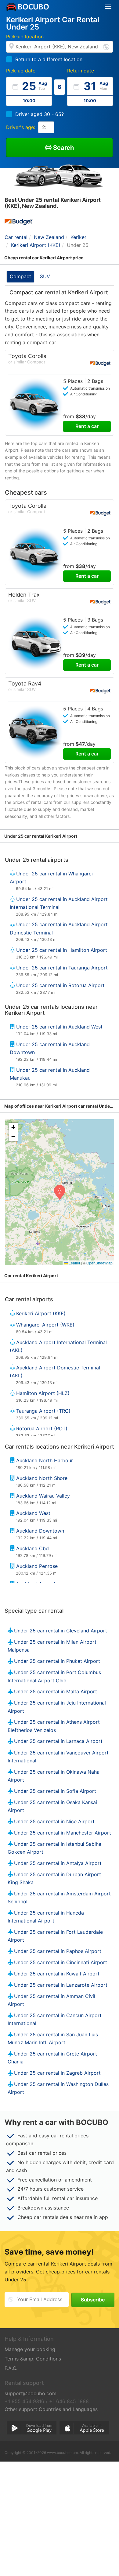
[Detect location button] (106, 46)
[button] (60, 1192)
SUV (45, 276)
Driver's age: (21, 127)
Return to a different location (49, 59)
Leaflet (74, 1263)
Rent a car (87, 426)
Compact (20, 276)
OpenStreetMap (99, 1263)
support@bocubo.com (31, 2393)
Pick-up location (25, 37)
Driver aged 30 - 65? (40, 114)
